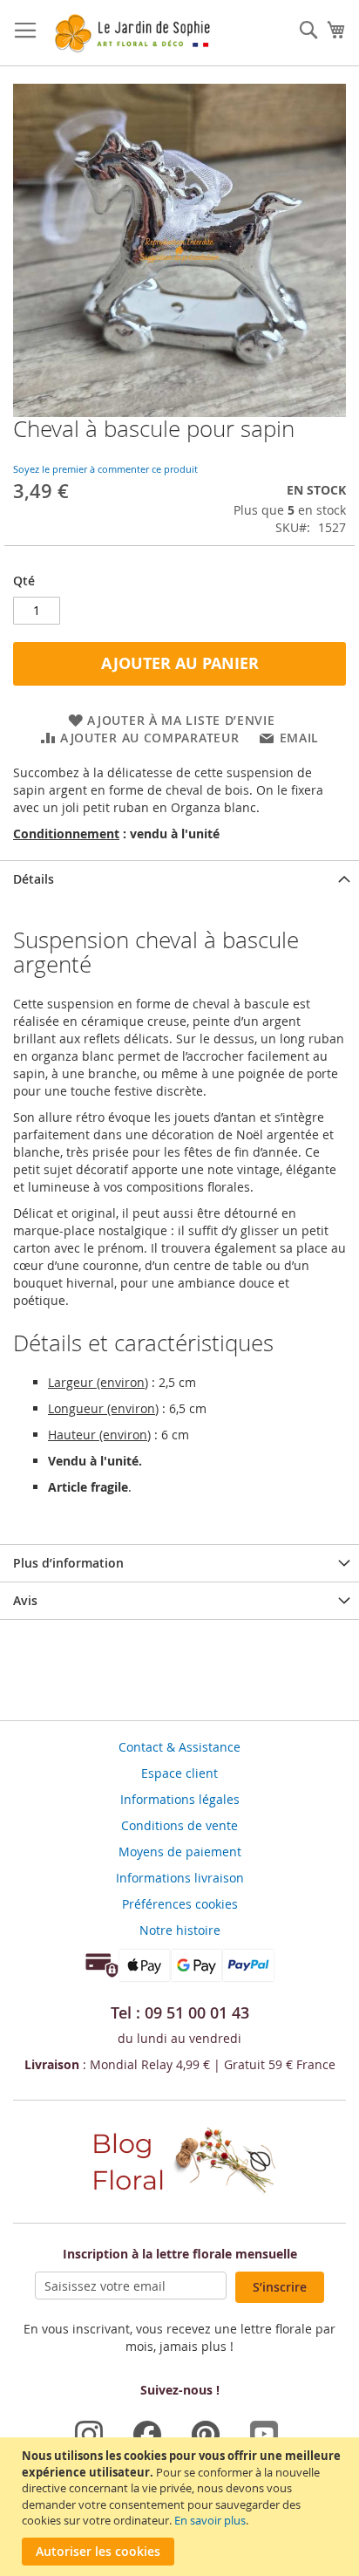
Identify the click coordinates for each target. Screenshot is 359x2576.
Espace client (179, 1773)
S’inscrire (280, 2287)
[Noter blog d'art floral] (179, 2196)
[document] (182, 2507)
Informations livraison (180, 1878)
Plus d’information (68, 1563)
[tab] (179, 879)
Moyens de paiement (180, 1852)
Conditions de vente (179, 1825)
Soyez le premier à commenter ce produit (105, 469)
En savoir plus (210, 2520)
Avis (25, 1600)
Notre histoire (180, 1930)
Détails (34, 879)
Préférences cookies (180, 1904)
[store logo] (131, 33)
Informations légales (180, 1799)
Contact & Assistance (179, 1747)
